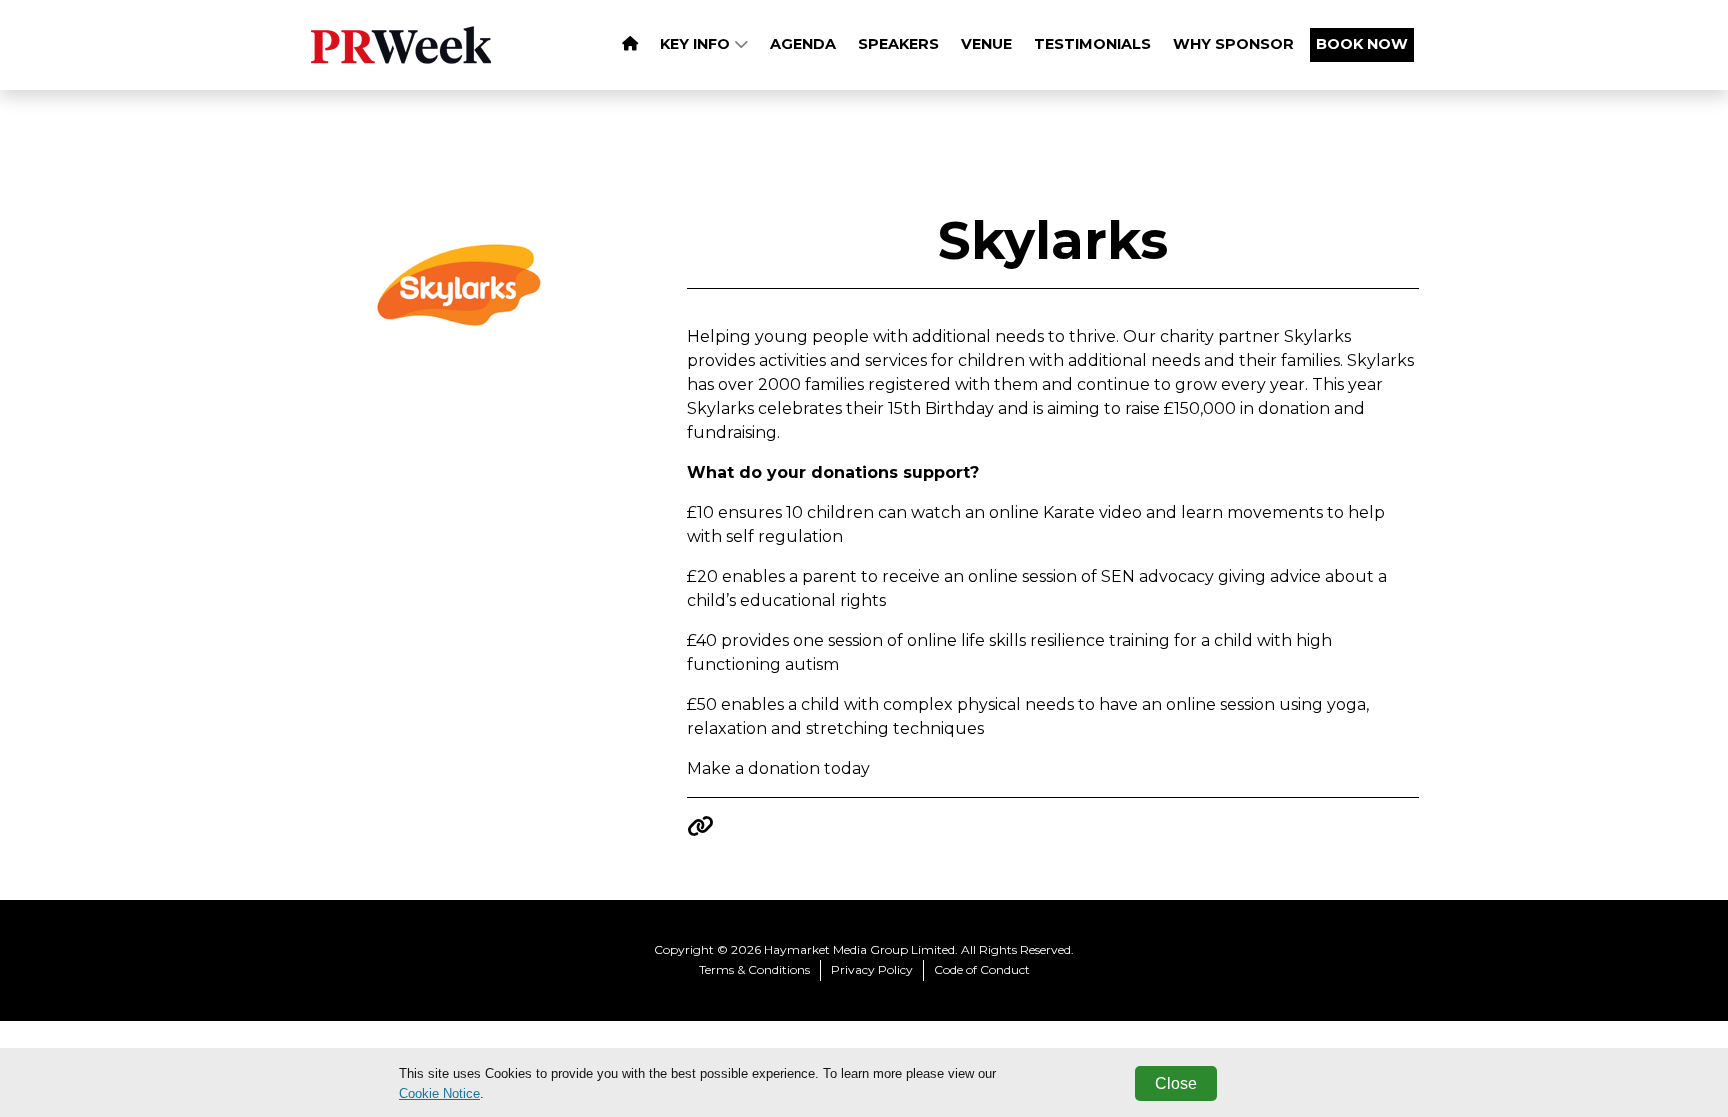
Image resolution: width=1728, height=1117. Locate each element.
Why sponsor (1233, 44)
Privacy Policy (872, 969)
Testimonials (1092, 44)
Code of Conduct (982, 969)
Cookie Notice (439, 1093)
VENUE (986, 44)
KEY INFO (697, 44)
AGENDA (803, 44)
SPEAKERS (898, 44)
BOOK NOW (1362, 44)
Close (1176, 1083)
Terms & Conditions (754, 969)
